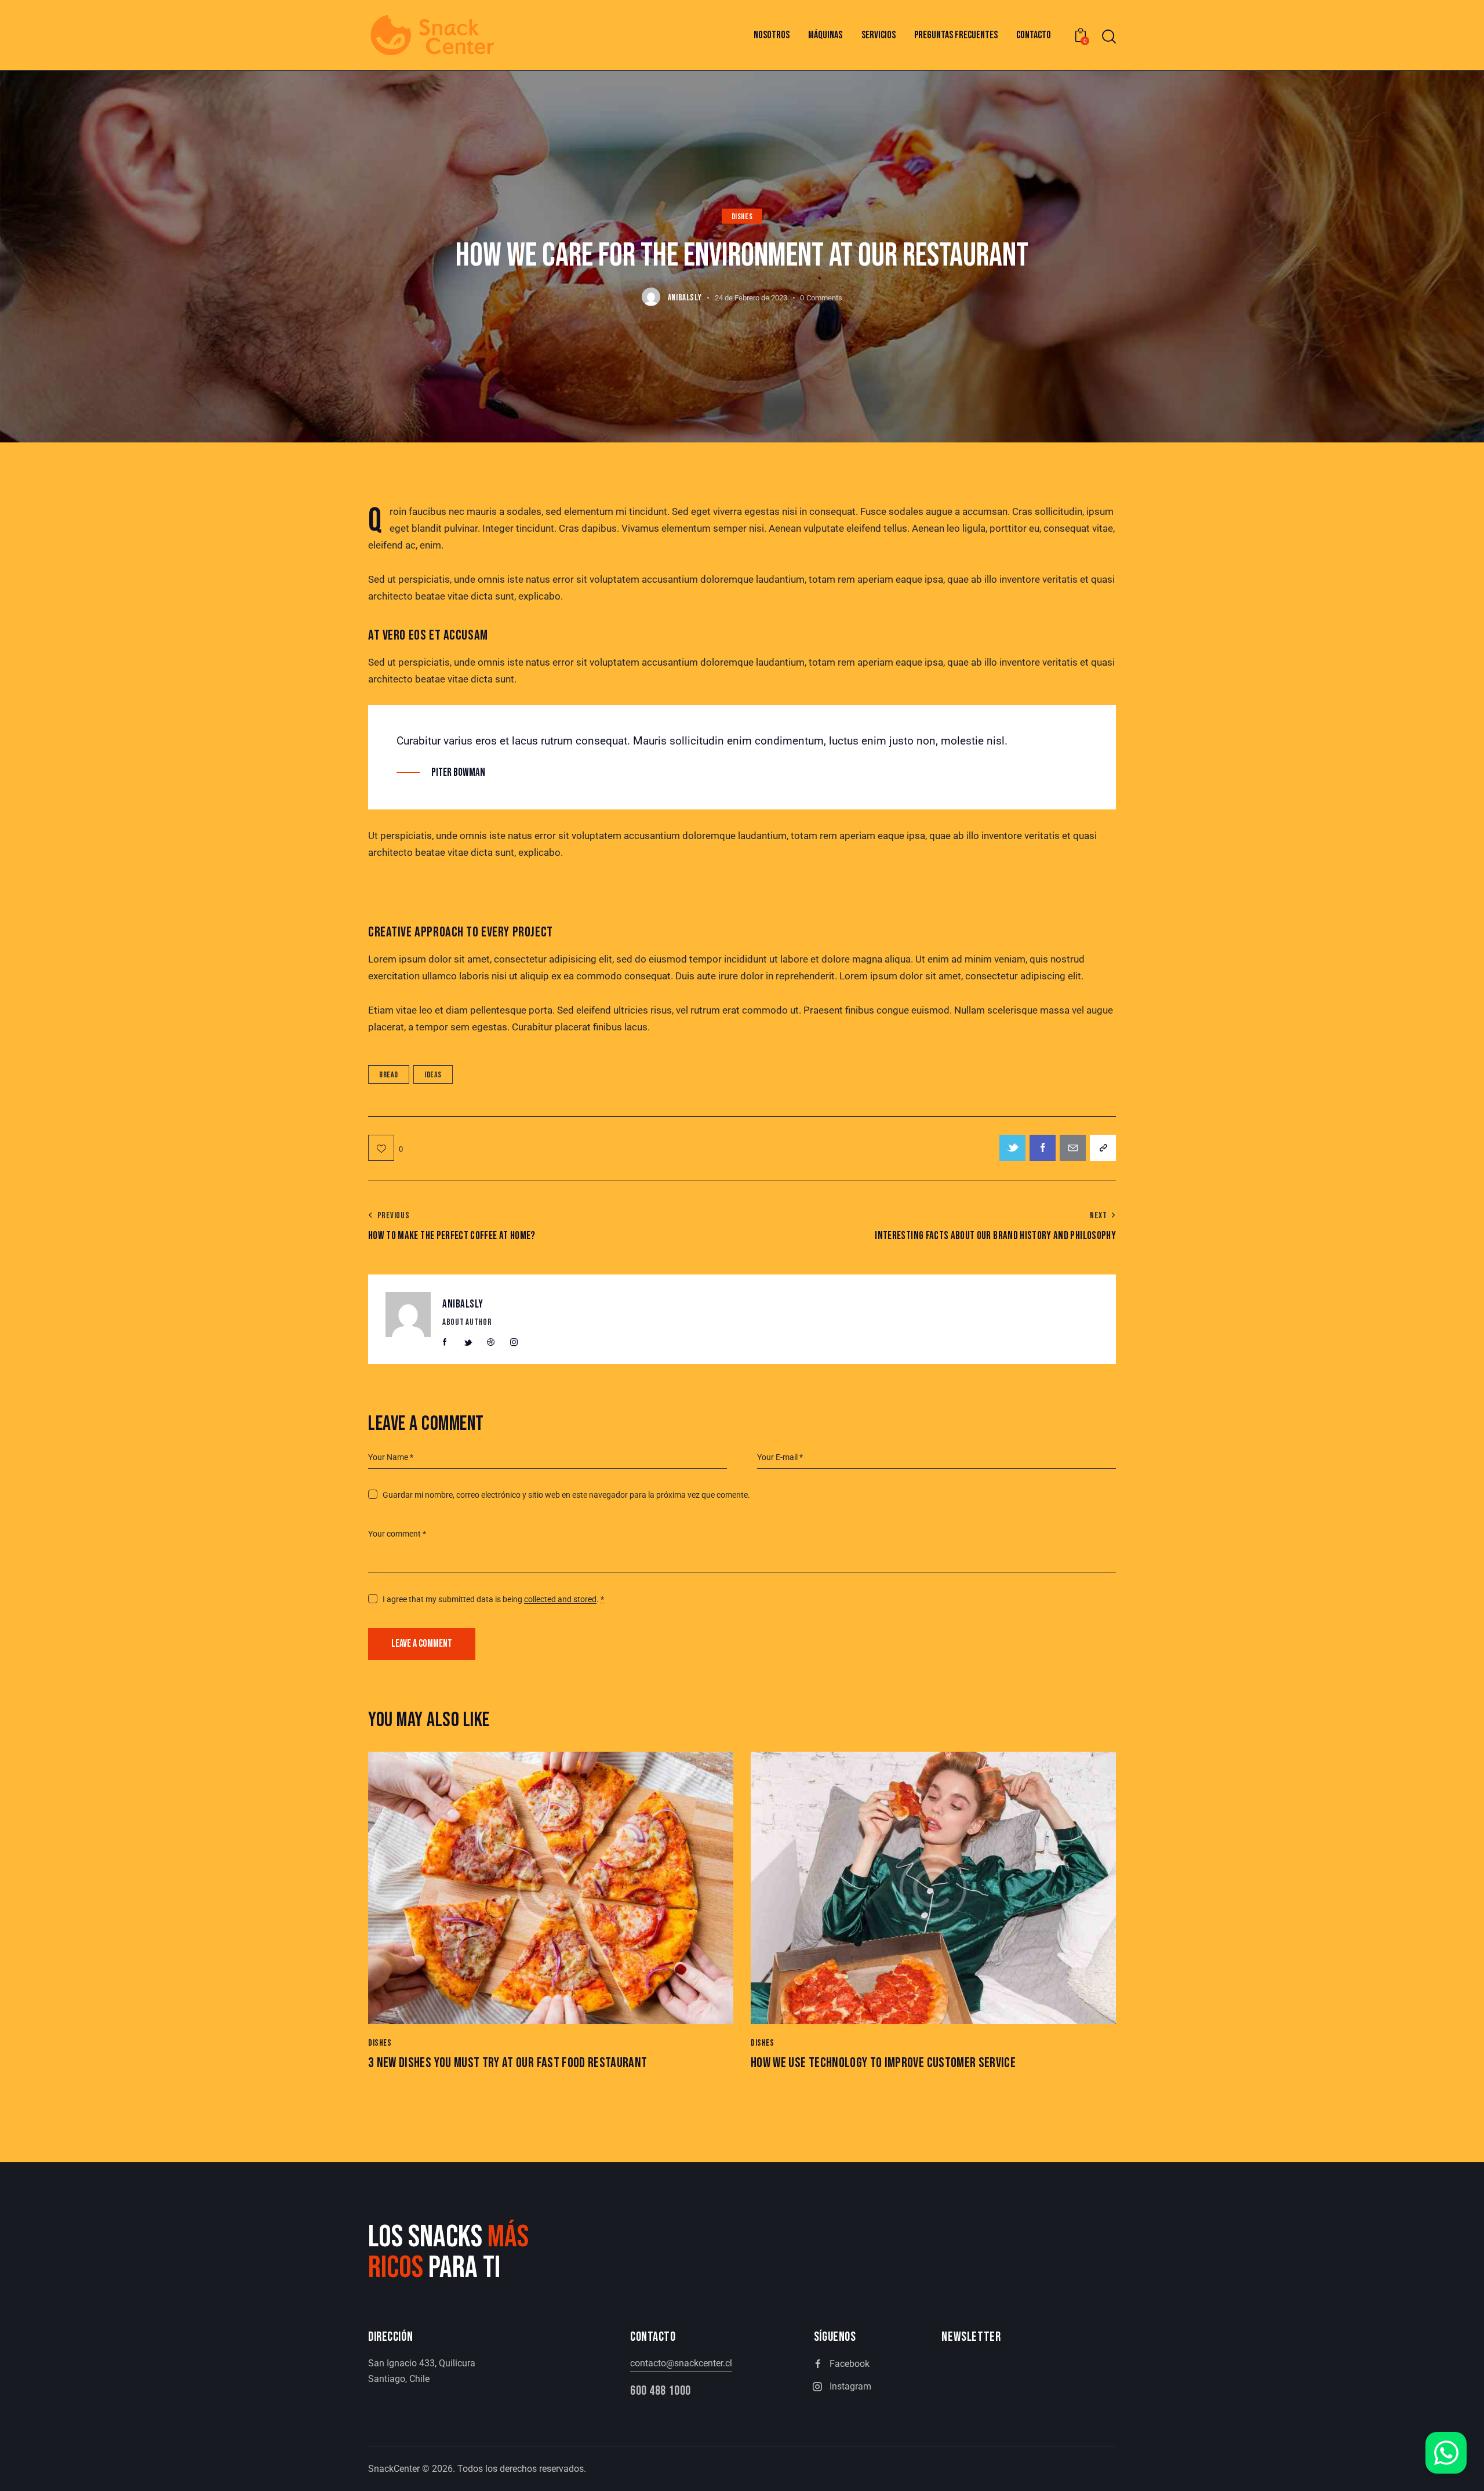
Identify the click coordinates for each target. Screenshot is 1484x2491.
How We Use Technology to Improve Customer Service (883, 2063)
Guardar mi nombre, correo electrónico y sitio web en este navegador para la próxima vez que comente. (566, 1495)
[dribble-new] (491, 1342)
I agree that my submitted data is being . (493, 1599)
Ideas (433, 1075)
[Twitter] (1012, 1148)
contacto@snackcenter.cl (681, 2363)
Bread (389, 1075)
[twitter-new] (468, 1342)
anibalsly (463, 1304)
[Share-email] (1073, 1148)
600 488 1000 (661, 2391)
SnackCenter (394, 2469)
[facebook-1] (445, 1342)
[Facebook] (1043, 1148)
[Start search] (1109, 37)
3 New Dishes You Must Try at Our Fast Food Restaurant (508, 2063)
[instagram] (514, 1342)
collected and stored (560, 1599)
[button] (385, 1148)
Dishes (742, 217)
